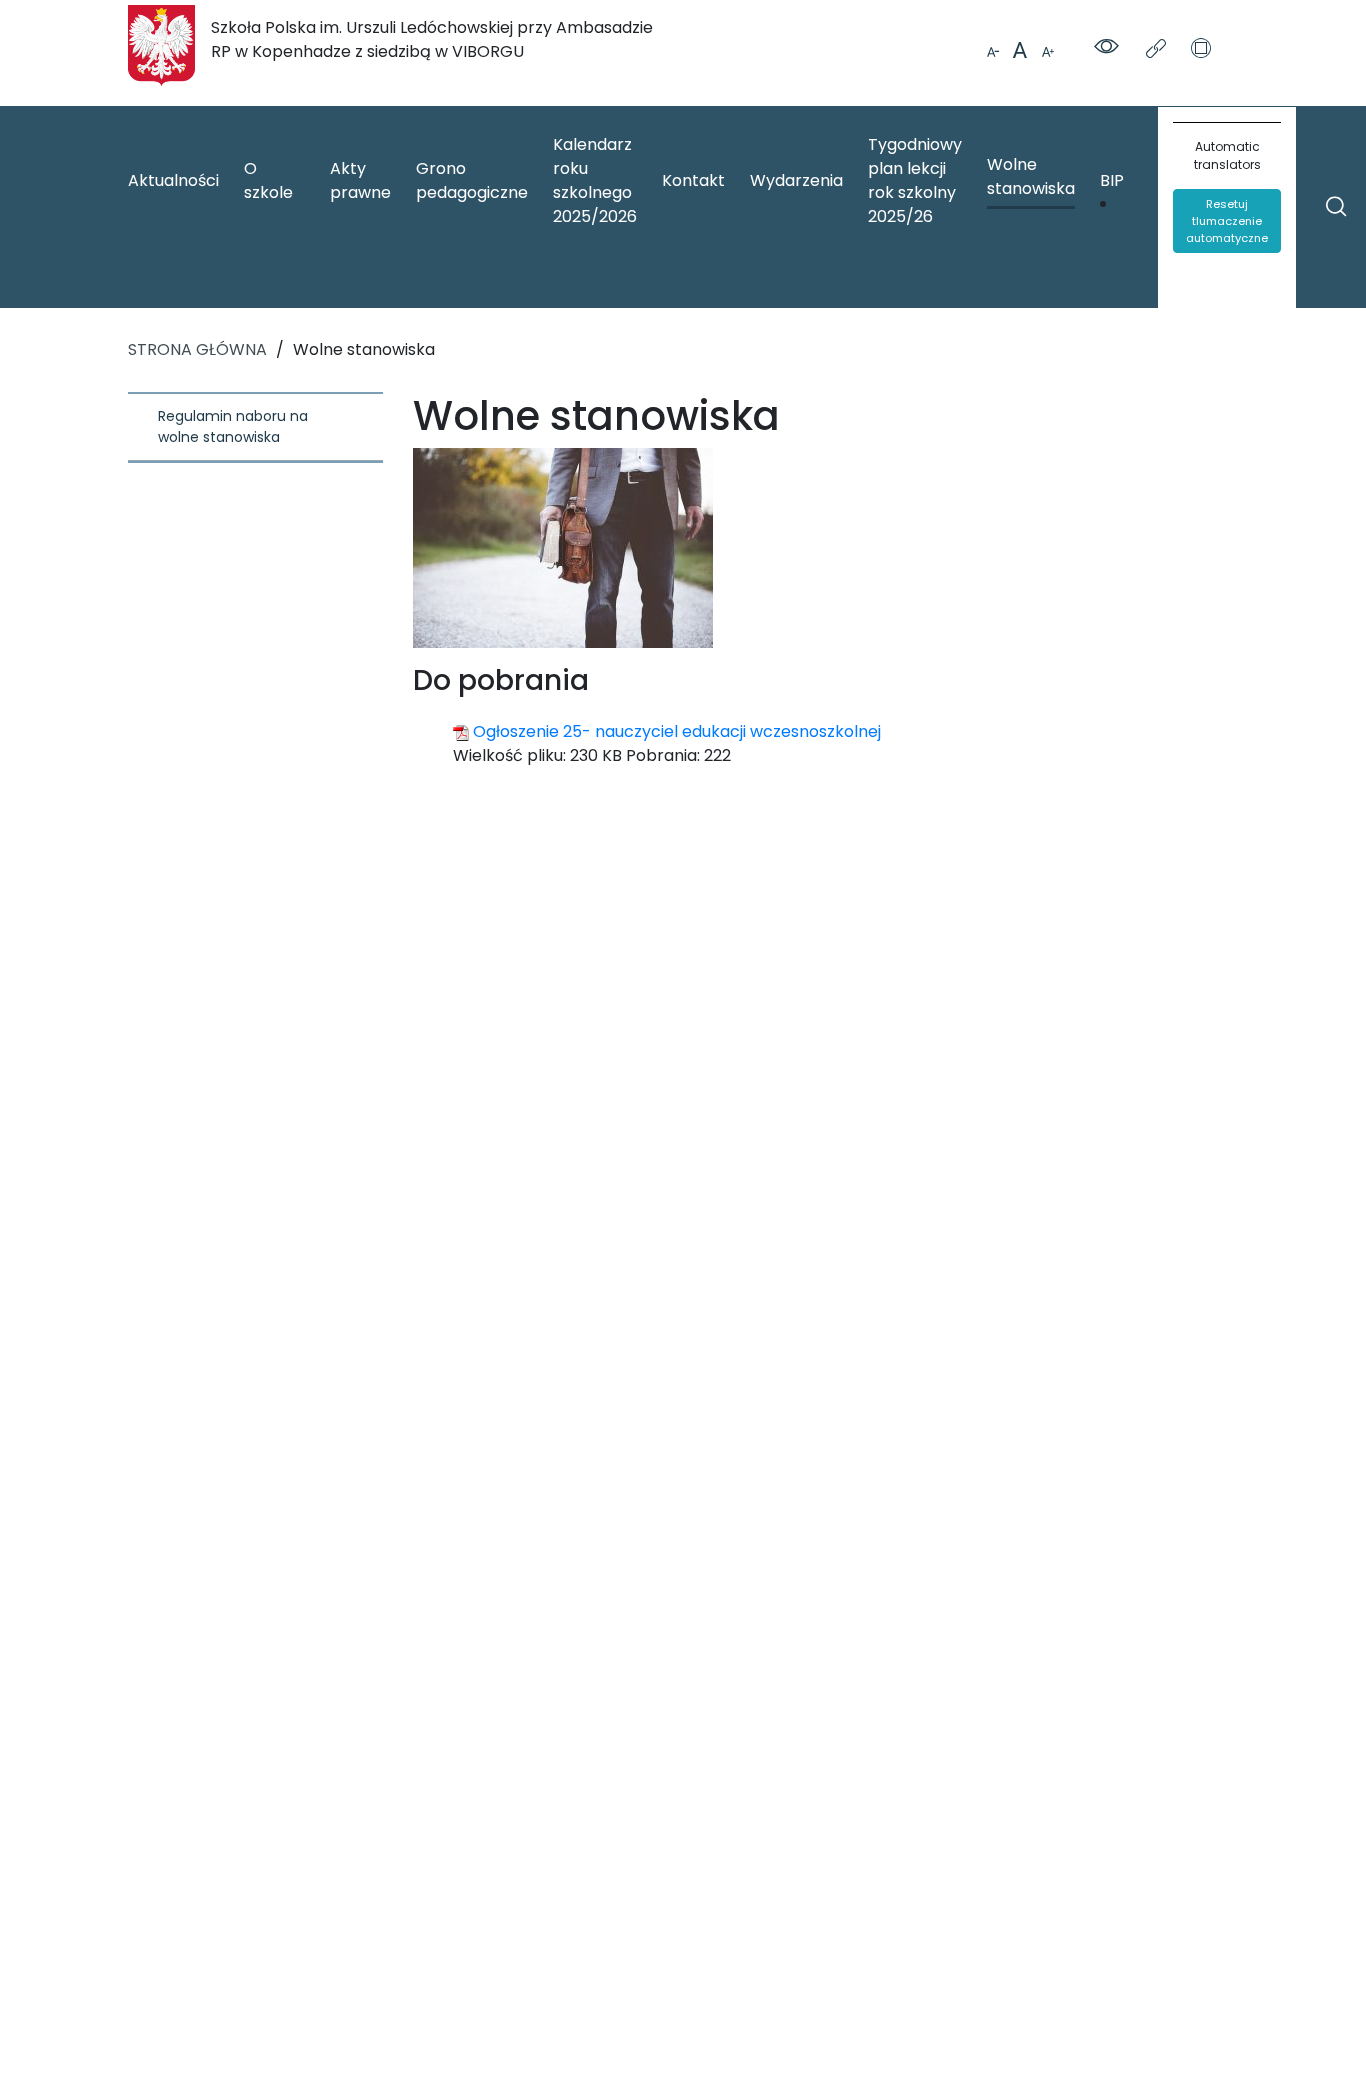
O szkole (268, 180)
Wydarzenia (796, 180)
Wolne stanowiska (1031, 176)
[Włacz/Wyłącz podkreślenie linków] (1158, 50)
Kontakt (693, 180)
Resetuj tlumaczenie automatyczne (1227, 221)
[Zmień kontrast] (1110, 48)
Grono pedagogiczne (472, 180)
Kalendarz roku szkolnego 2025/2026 (595, 180)
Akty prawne (360, 180)
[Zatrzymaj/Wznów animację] (1201, 50)
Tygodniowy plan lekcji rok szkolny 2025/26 (915, 180)
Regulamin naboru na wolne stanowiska (235, 426)
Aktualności (173, 180)
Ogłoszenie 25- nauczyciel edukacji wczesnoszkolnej (677, 731)
